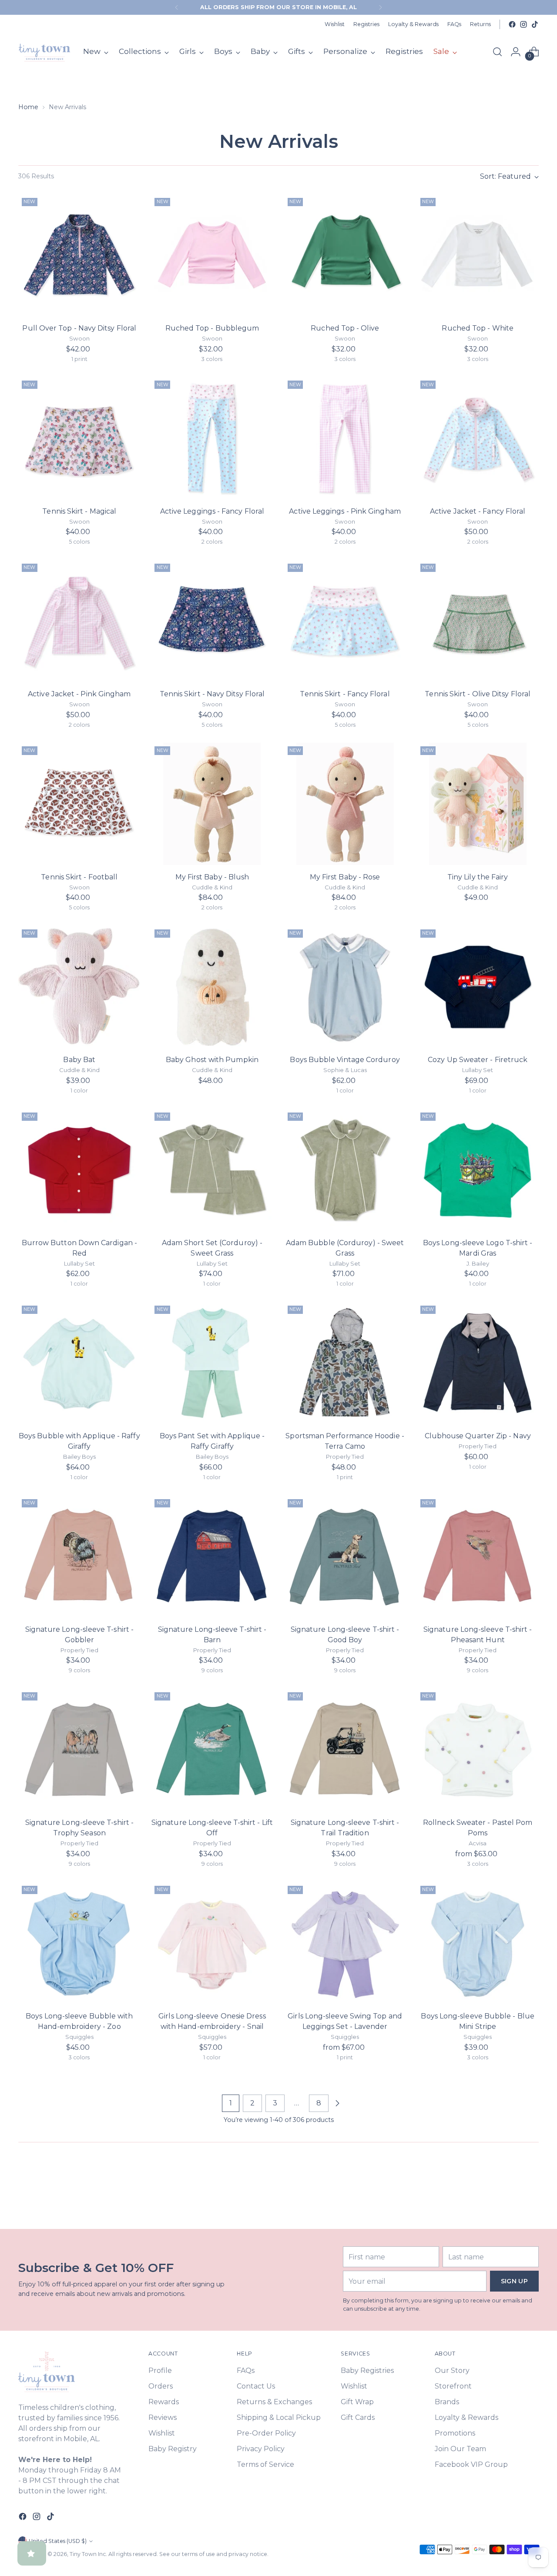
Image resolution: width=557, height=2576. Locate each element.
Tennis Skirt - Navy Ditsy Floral (212, 694)
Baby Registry (173, 2449)
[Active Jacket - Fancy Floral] (478, 438)
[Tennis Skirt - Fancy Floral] (345, 621)
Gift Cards (358, 2417)
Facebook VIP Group (471, 2464)
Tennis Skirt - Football (79, 877)
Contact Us (256, 2386)
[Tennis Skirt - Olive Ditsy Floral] (478, 621)
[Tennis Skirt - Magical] (79, 438)
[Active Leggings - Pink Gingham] (345, 438)
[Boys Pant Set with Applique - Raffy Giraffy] (212, 1363)
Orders (161, 2386)
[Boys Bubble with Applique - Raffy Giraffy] (79, 1363)
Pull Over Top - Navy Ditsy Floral (79, 328)
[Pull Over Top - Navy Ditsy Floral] (79, 255)
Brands (447, 2402)
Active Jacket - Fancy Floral (478, 511)
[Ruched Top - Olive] (345, 255)
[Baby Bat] (79, 987)
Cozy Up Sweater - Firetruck (478, 1060)
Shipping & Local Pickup (279, 2417)
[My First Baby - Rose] (345, 804)
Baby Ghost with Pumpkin (212, 1060)
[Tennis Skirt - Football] (79, 804)
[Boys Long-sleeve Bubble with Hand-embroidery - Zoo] (79, 1943)
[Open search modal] (497, 52)
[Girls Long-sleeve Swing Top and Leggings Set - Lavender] (345, 1943)
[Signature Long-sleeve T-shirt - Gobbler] (79, 1557)
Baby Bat (79, 1060)
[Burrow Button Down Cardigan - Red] (79, 1170)
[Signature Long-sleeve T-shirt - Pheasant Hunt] (478, 1557)
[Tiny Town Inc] (44, 52)
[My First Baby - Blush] (212, 804)
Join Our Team (460, 2449)
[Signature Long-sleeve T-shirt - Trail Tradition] (345, 1750)
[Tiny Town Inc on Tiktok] (535, 24)
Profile (160, 2371)
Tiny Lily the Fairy (478, 877)
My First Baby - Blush (212, 877)
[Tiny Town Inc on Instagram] (523, 24)
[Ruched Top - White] (478, 255)
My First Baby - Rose (345, 877)
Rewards (164, 2402)
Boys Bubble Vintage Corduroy (345, 1060)
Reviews (163, 2417)
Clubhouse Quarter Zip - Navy (478, 1436)
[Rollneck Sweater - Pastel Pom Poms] (478, 1750)
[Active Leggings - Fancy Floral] (212, 438)
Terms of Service (265, 2464)
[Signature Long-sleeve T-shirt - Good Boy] (345, 1557)
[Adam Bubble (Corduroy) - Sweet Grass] (345, 1170)
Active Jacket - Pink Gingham (79, 694)
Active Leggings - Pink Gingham (345, 511)
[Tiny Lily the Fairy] (478, 804)
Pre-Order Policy (266, 2433)
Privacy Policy (261, 2449)
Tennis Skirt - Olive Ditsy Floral (478, 694)
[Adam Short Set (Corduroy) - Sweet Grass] (212, 1170)
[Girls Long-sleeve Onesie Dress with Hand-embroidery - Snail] (212, 1943)
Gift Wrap (357, 2402)
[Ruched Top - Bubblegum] (212, 255)
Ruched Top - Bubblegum (212, 328)
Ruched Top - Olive (345, 328)
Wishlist (162, 2433)
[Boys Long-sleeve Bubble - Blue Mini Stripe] (478, 1943)
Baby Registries (367, 2371)
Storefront (453, 2386)
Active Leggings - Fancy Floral (212, 511)
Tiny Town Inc (88, 2554)
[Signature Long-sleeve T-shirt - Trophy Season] (79, 1750)
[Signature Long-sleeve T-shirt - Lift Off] (212, 1750)
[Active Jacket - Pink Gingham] (79, 621)
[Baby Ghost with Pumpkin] (212, 987)
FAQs (246, 2371)
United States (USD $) (58, 2541)
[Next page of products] (337, 2103)
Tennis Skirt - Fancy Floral (345, 694)
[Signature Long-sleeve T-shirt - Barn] (212, 1557)
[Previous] (177, 7)
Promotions (455, 2433)
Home (28, 107)
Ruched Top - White (477, 328)
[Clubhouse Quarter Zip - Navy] (478, 1363)
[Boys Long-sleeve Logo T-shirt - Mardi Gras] (478, 1170)
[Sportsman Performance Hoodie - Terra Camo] (345, 1363)
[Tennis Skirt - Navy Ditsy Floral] (212, 621)
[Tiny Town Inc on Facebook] (512, 24)
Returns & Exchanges (274, 2402)
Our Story (452, 2371)
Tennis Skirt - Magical (79, 511)
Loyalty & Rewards (466, 2417)
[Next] (380, 7)
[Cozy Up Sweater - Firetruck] (478, 987)
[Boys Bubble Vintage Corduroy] (345, 987)
